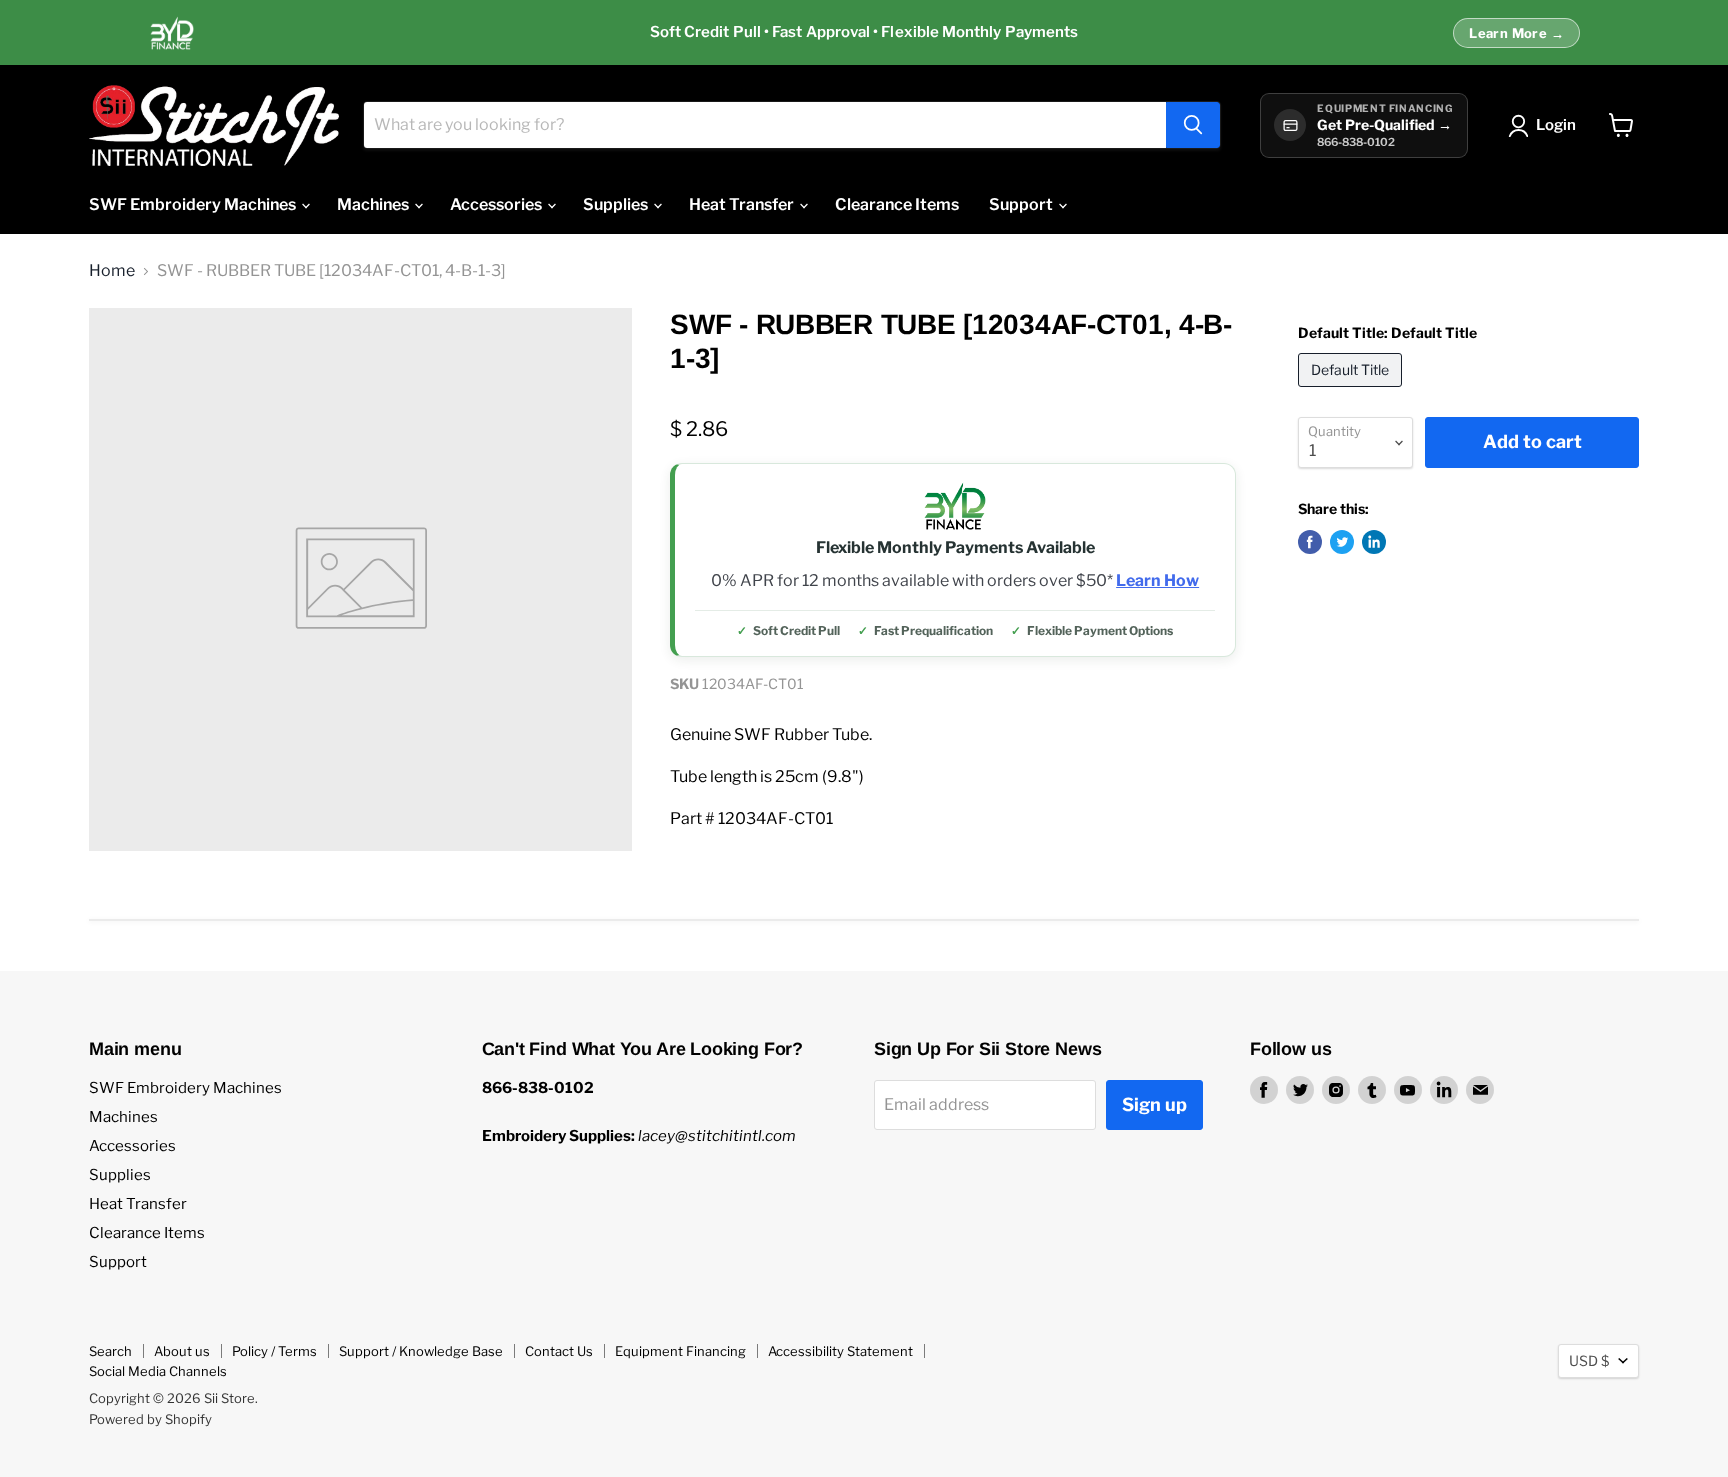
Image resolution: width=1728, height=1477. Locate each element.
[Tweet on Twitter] (1342, 542)
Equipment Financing (680, 1351)
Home (112, 271)
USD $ (1589, 1360)
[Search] (1193, 125)
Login (1556, 125)
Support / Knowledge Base (421, 1351)
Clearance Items (897, 204)
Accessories (497, 204)
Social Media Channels (158, 1371)
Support (1022, 204)
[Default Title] (1352, 391)
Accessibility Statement (840, 1351)
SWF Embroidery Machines (194, 204)
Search (110, 1351)
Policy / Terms (274, 1351)
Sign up (1154, 1104)
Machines (374, 204)
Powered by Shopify (150, 1419)
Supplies (617, 204)
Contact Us (559, 1351)
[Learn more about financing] (864, 33)
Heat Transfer (743, 204)
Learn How (1157, 581)
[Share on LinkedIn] (1374, 542)
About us (182, 1351)
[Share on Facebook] (1310, 542)
